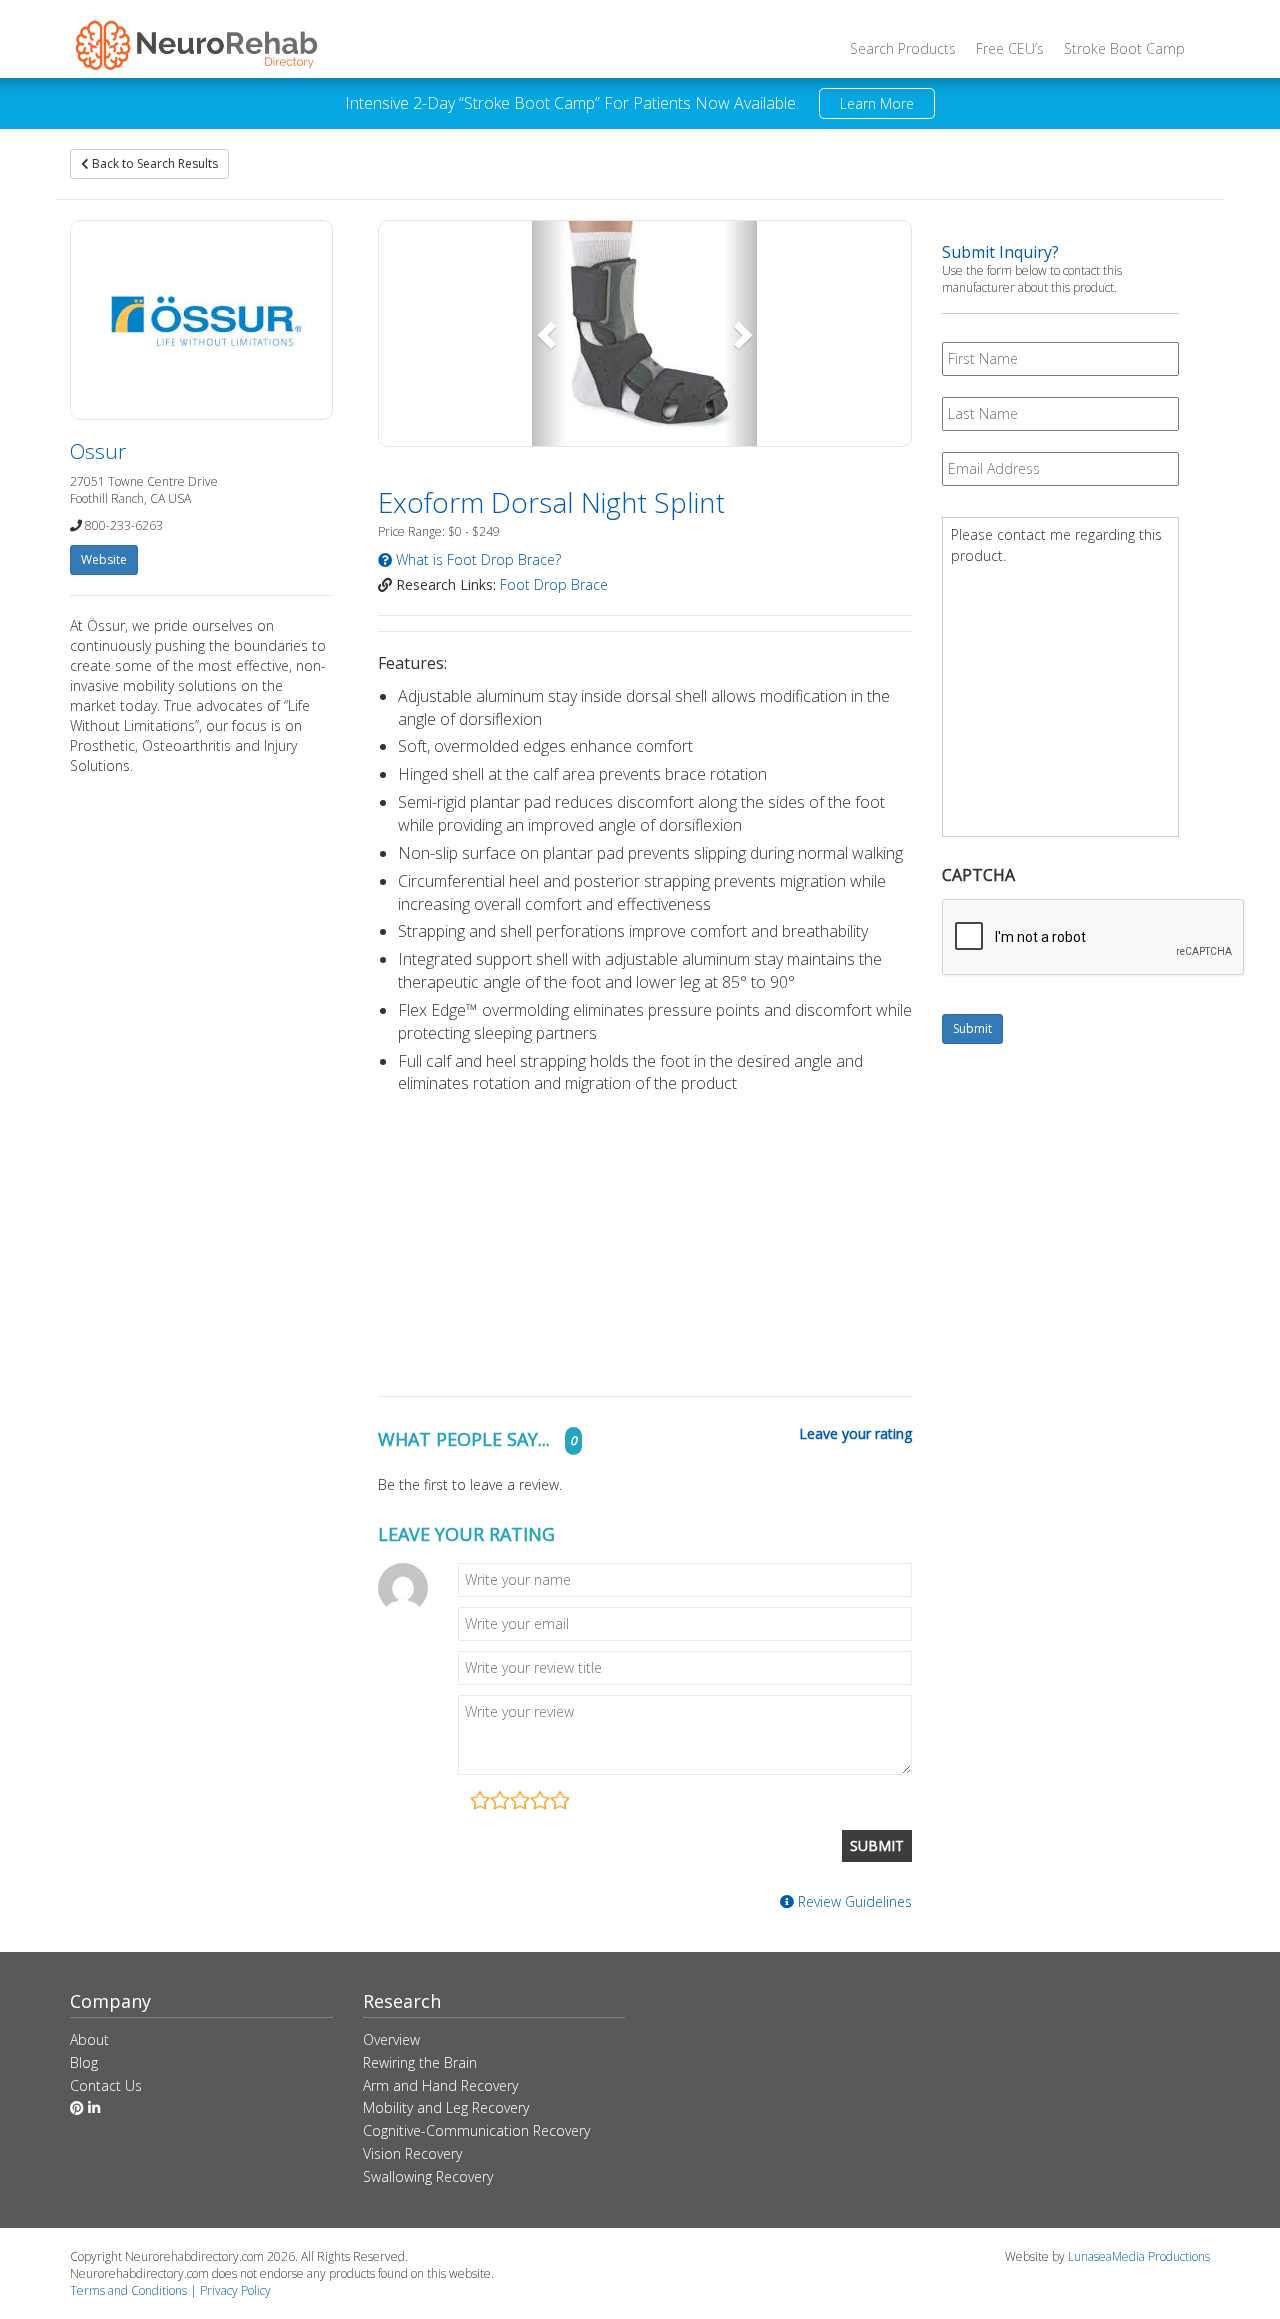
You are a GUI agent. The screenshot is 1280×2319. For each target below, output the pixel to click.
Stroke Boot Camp (1124, 48)
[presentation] (1094, 938)
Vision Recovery (412, 2153)
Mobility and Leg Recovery (446, 2107)
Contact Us (106, 2085)
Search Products (903, 48)
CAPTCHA (978, 875)
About (89, 2039)
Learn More (877, 103)
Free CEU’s (1010, 48)
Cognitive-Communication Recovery (476, 2130)
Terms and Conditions (128, 2290)
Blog (84, 2062)
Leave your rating (855, 1434)
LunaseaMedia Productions (1139, 2256)
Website (104, 559)
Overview (391, 2039)
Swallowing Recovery (428, 2176)
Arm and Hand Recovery (440, 2085)
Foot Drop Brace (554, 584)
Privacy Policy (235, 2290)
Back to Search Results (153, 163)
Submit (972, 1028)
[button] (549, 333)
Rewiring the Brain (420, 2062)
